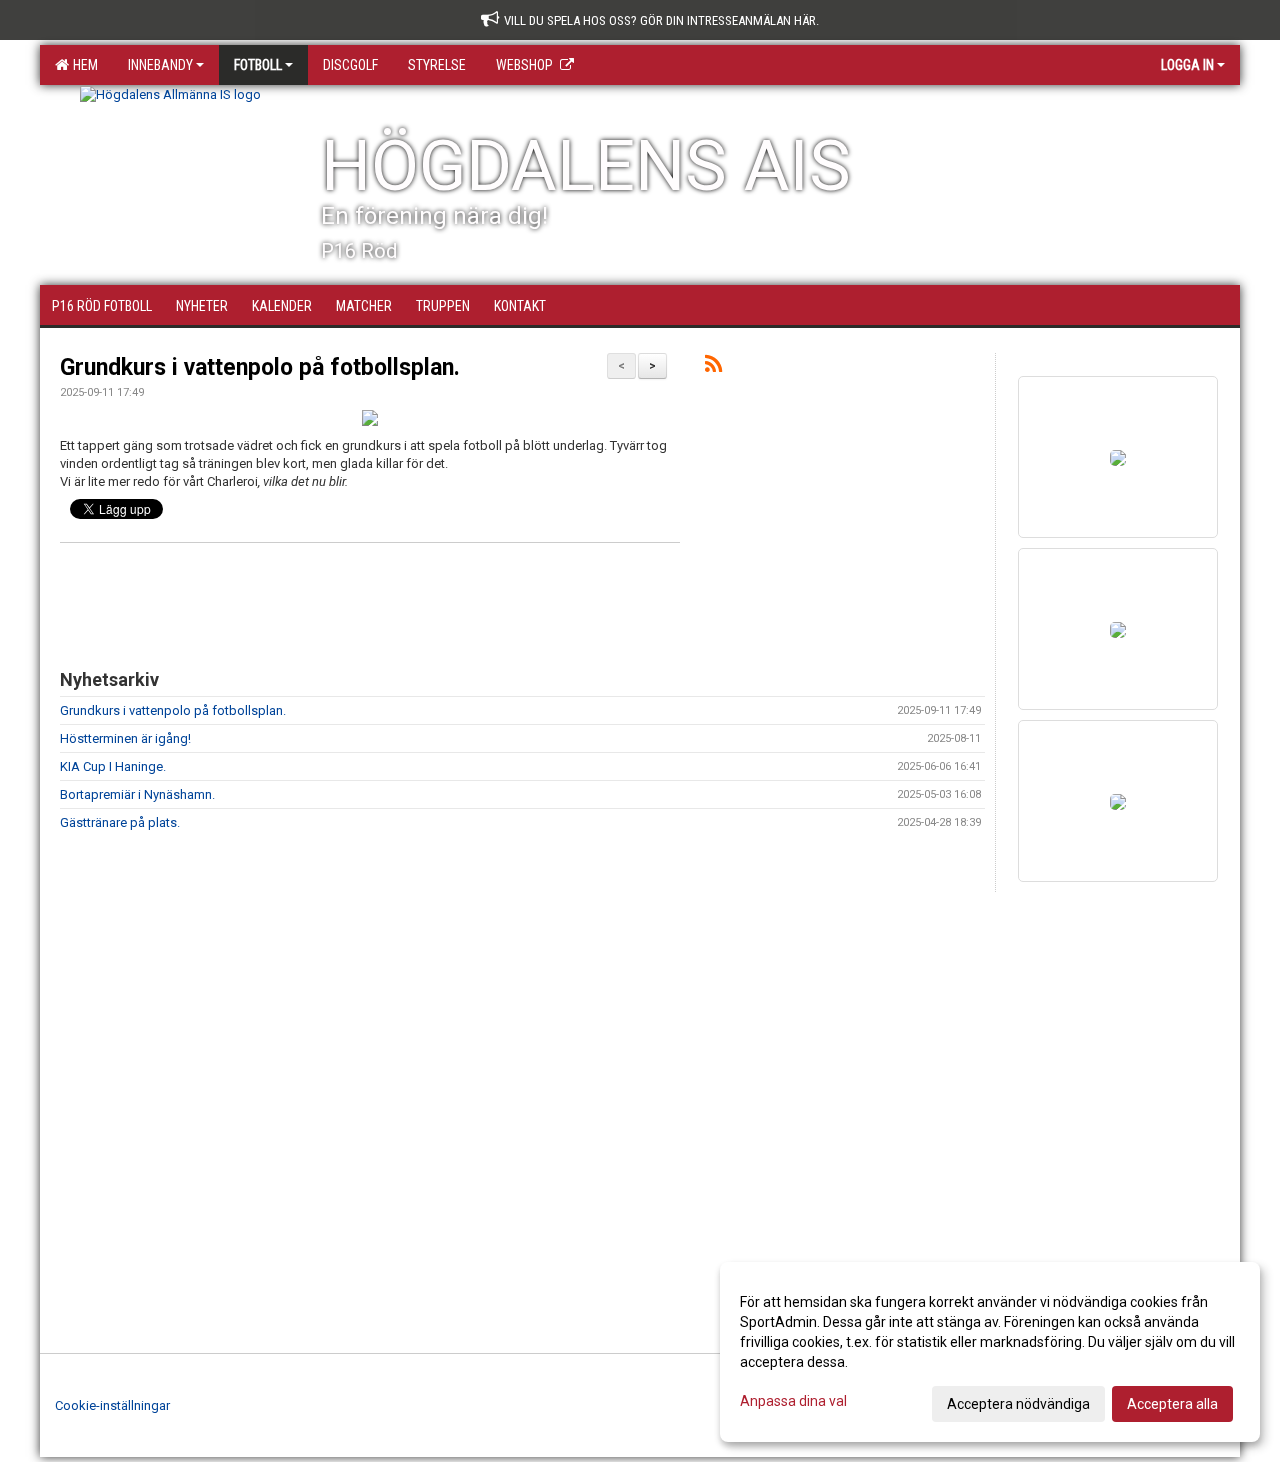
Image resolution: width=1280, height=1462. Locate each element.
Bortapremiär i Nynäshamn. (137, 794)
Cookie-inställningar (112, 1405)
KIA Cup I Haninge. (113, 766)
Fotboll (258, 65)
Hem (82, 65)
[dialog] (990, 1352)
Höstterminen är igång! (125, 738)
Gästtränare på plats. (120, 822)
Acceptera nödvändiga (1018, 1404)
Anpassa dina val (793, 1401)
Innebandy (160, 65)
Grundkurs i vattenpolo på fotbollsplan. (260, 367)
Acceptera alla (1172, 1404)
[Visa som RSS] (713, 367)
